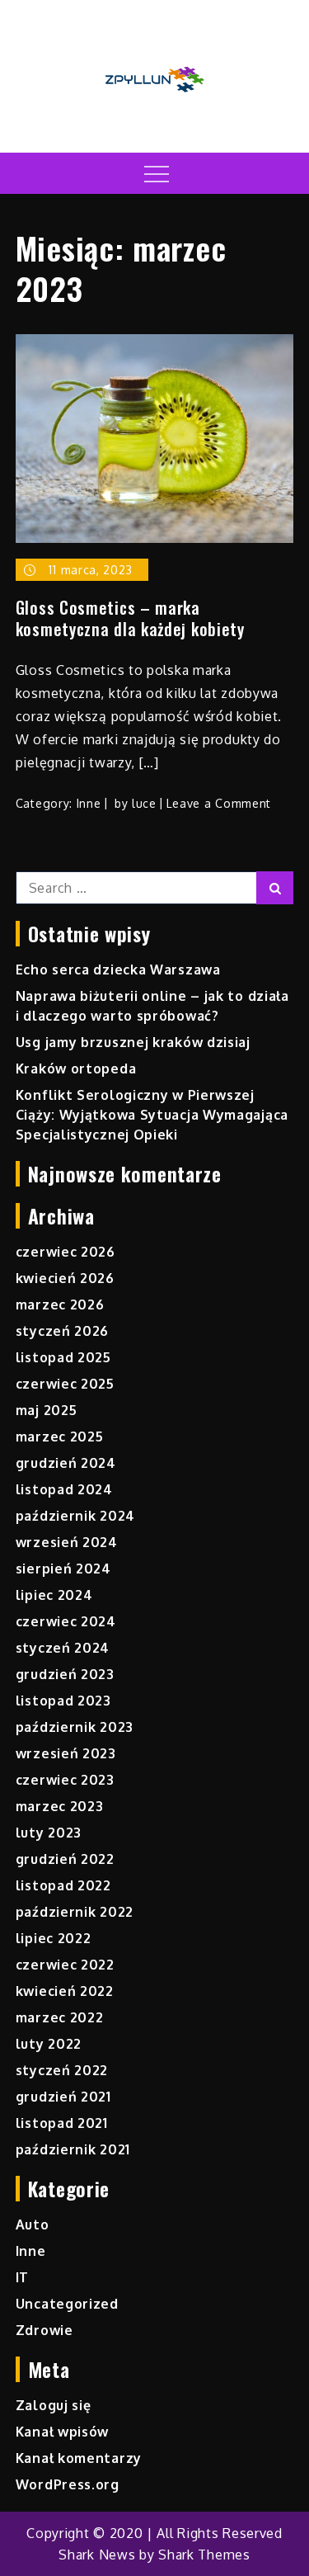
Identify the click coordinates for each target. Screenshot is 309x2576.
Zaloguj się (54, 2405)
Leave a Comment (219, 803)
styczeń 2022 (62, 2070)
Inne (89, 803)
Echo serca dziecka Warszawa (118, 970)
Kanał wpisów (62, 2432)
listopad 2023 (63, 1701)
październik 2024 (75, 1516)
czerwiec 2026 (66, 1252)
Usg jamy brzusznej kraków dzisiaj (133, 1042)
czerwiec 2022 (65, 1965)
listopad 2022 (63, 1885)
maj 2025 (47, 1410)
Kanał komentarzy (79, 2458)
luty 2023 (49, 1833)
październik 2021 (73, 2149)
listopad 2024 (64, 1489)
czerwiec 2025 (65, 1384)
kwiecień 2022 (65, 1991)
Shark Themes (204, 2555)
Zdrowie (44, 2330)
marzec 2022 (60, 2017)
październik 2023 (75, 1727)
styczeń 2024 (63, 1648)
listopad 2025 (63, 1357)
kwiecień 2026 (65, 1278)
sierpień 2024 (63, 1569)
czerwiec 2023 (65, 1780)
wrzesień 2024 (67, 1542)
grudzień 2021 (63, 2097)
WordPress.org (68, 2484)
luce (144, 803)
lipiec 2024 (54, 1595)
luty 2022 (49, 2044)
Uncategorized (67, 2304)
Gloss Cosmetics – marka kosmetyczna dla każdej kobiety (130, 618)
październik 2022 (75, 1912)
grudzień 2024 (66, 1463)
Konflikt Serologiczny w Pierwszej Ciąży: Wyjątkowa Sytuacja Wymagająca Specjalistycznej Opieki (152, 1115)
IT (22, 2277)
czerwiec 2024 (66, 1621)
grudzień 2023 (65, 1674)
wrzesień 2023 (66, 1753)
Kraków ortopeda (76, 1069)
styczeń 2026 (62, 1331)
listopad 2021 (62, 2123)
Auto (33, 2225)
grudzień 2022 (65, 1859)
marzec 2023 (60, 1806)
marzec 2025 (60, 1437)
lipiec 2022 (54, 1938)
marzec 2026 (60, 1305)
